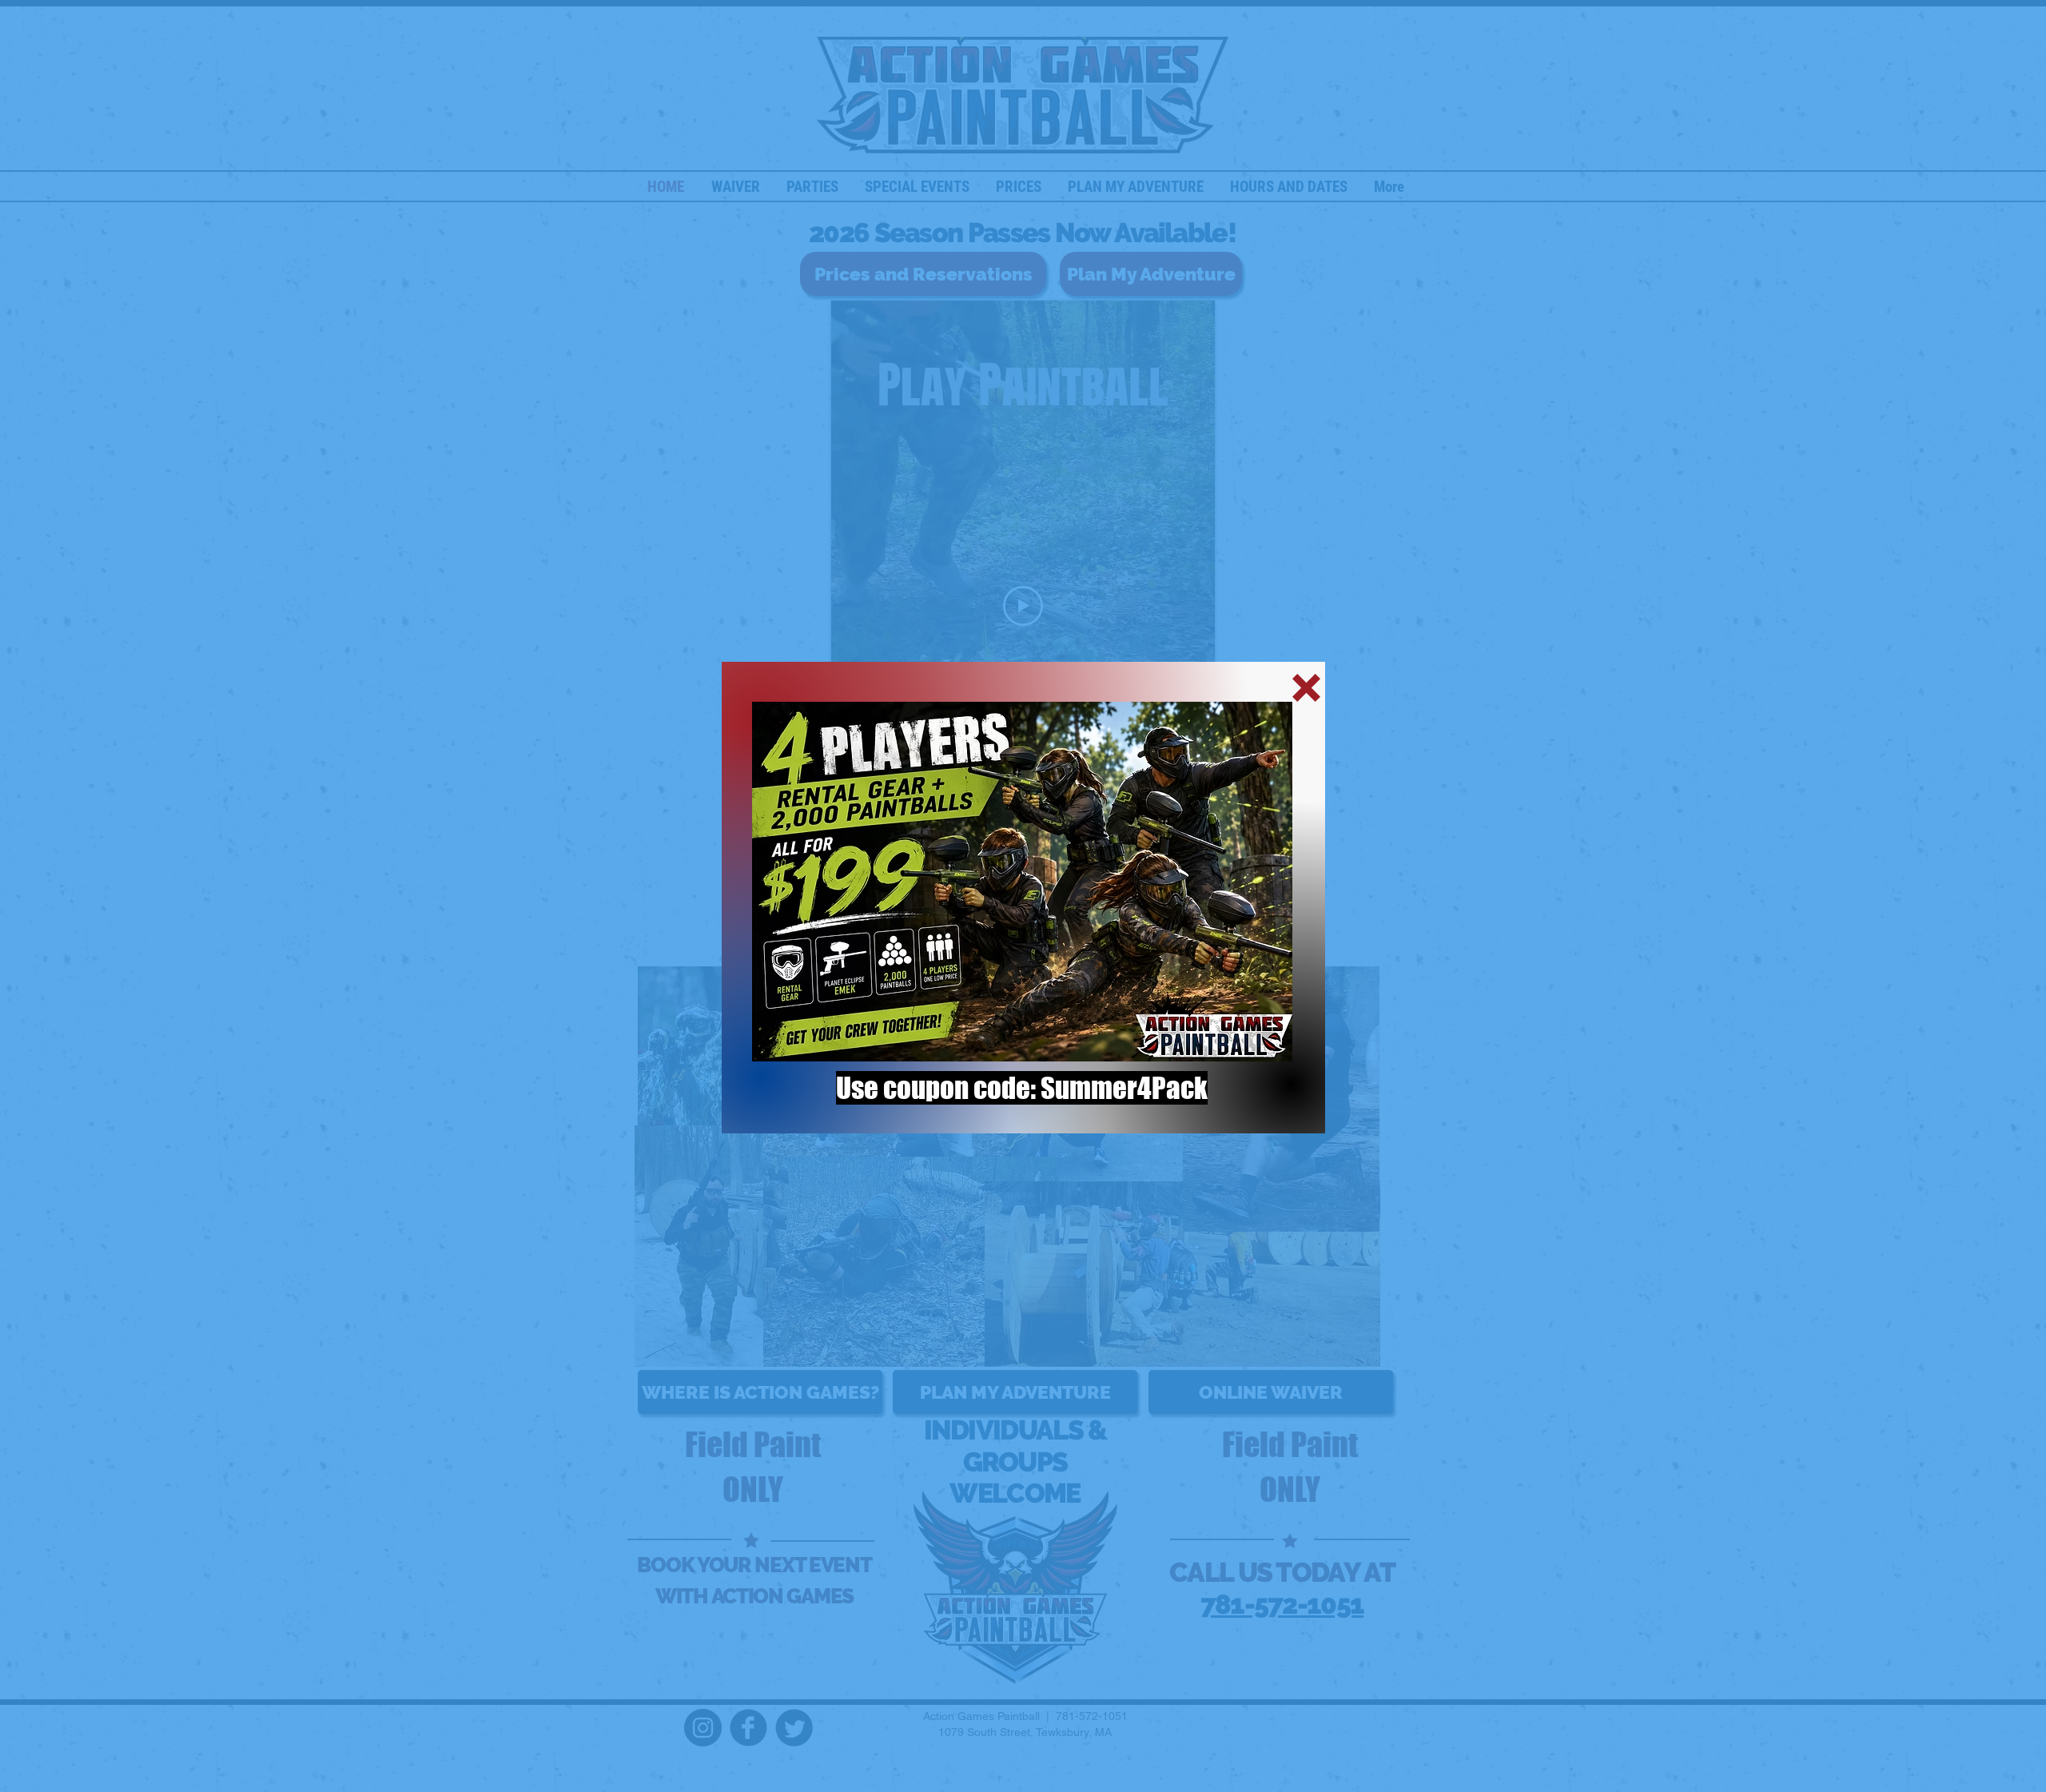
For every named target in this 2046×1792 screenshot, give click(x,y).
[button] (1306, 688)
